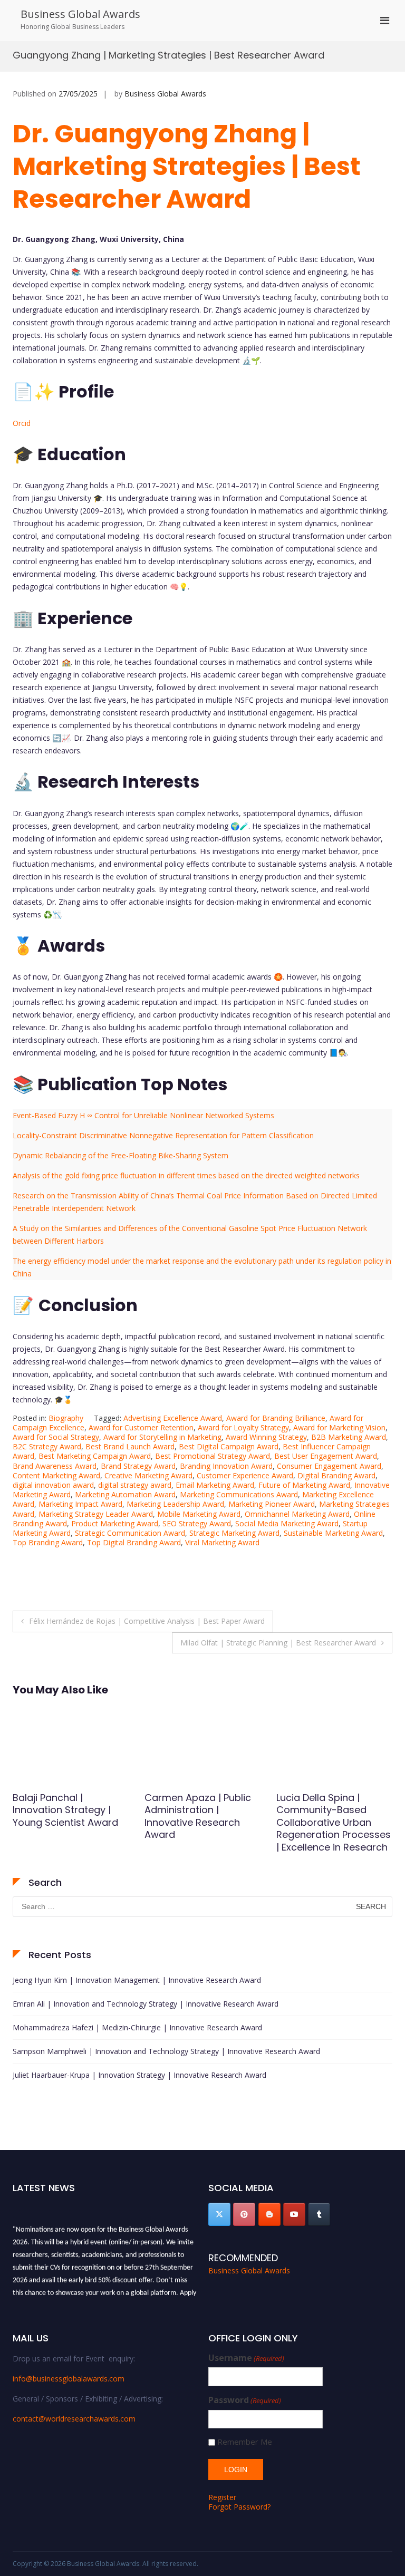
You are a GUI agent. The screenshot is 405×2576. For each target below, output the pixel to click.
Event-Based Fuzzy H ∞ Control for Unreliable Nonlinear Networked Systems (143, 1115)
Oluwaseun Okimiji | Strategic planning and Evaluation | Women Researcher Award (66, 1816)
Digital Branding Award (336, 1475)
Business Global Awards (80, 14)
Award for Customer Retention (141, 1427)
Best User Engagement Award (326, 1456)
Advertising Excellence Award (173, 1418)
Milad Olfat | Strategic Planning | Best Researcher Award (278, 1643)
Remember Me (245, 2442)
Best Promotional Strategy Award (213, 1456)
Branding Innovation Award (226, 1466)
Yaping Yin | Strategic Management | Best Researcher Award (326, 1810)
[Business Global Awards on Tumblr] (319, 2214)
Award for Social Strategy (56, 1437)
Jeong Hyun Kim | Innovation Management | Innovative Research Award (137, 1980)
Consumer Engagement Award (329, 1466)
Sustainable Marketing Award (333, 1533)
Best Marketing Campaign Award (95, 1456)
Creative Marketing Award (148, 1475)
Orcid (22, 423)
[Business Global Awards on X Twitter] (219, 2214)
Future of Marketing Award (304, 1485)
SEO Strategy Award (197, 1523)
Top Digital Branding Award (134, 1542)
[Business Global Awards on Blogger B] (269, 2214)
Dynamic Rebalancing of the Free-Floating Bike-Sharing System (120, 1155)
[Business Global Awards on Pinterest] (244, 2214)
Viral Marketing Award (222, 1542)
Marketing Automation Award (125, 1494)
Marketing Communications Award (239, 1494)
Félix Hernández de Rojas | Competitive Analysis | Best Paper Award (147, 1621)
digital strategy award (135, 1485)
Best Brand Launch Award (130, 1446)
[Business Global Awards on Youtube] (294, 2214)
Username (246, 2358)
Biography (66, 1418)
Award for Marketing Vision (339, 1427)
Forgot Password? (239, 2507)
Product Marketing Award (115, 1523)
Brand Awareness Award (55, 1466)
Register (222, 2497)
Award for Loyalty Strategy (243, 1427)
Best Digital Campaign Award (229, 1446)
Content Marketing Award (56, 1475)
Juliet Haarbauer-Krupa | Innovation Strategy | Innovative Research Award (139, 2075)
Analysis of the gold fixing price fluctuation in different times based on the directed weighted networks (186, 1175)
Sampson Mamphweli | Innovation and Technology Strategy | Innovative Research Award (166, 2051)
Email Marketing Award (215, 1485)
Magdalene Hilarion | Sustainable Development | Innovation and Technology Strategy (194, 1822)
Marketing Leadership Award (175, 1504)
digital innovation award (53, 1485)
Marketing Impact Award (80, 1504)
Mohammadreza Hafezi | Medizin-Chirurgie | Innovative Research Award (137, 2027)
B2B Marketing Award (349, 1437)
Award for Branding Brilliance (276, 1418)
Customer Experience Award (245, 1475)
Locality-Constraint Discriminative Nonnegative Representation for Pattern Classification (163, 1135)
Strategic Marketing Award (234, 1533)
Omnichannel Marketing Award (297, 1514)
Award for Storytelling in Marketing (162, 1437)
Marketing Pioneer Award (272, 1504)
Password (245, 2400)
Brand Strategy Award (138, 1466)
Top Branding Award (48, 1542)
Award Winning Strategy (266, 1437)
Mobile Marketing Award (199, 1514)
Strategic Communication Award (130, 1533)
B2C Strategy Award (47, 1446)
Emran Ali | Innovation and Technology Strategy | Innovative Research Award (146, 2004)
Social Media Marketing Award (287, 1523)
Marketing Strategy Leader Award (96, 1514)
